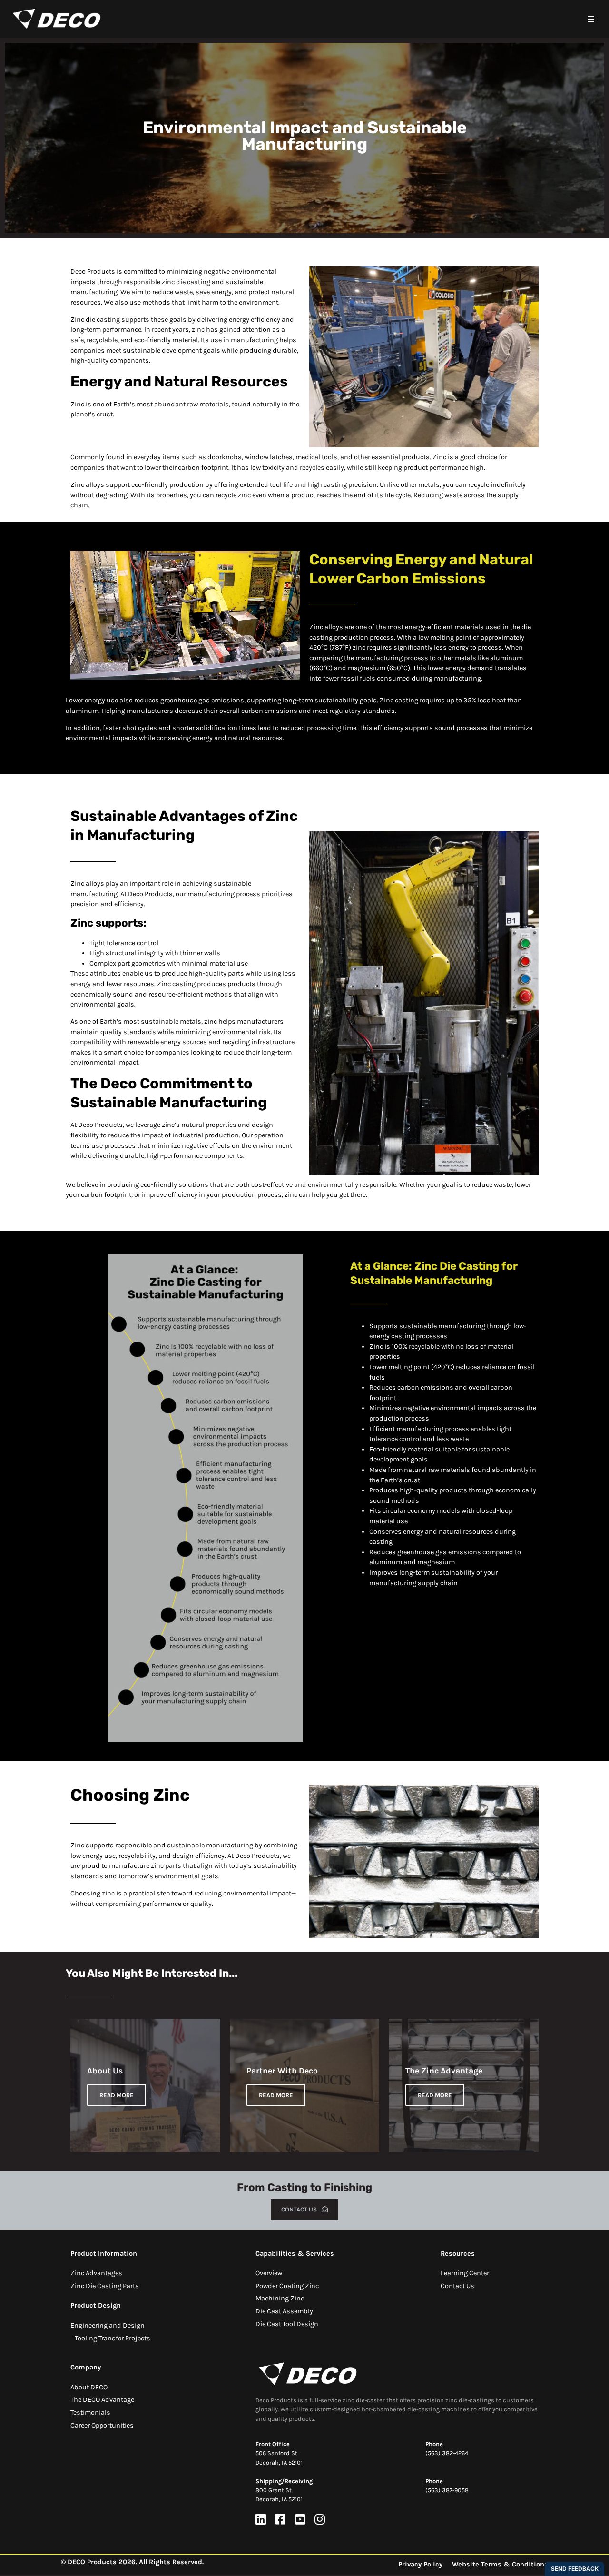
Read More (117, 2095)
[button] (591, 19)
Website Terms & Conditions (500, 2564)
